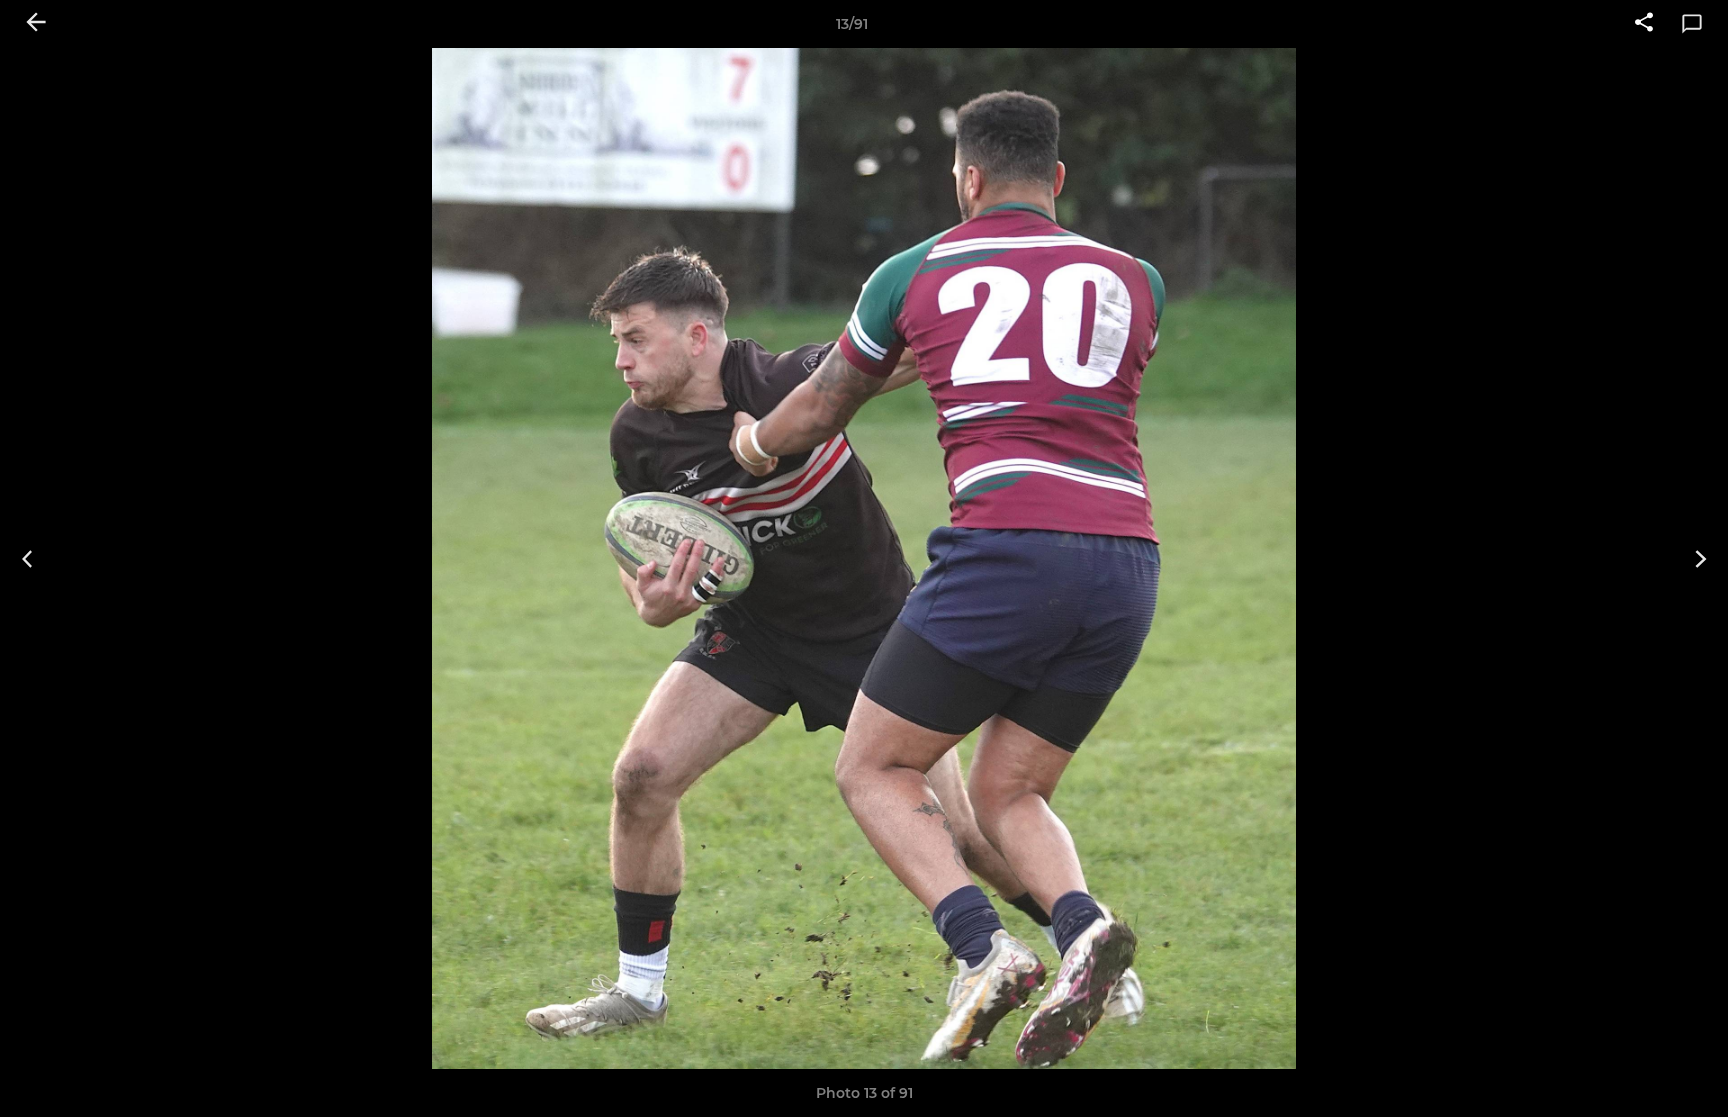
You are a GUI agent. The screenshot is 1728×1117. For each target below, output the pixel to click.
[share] (1644, 24)
